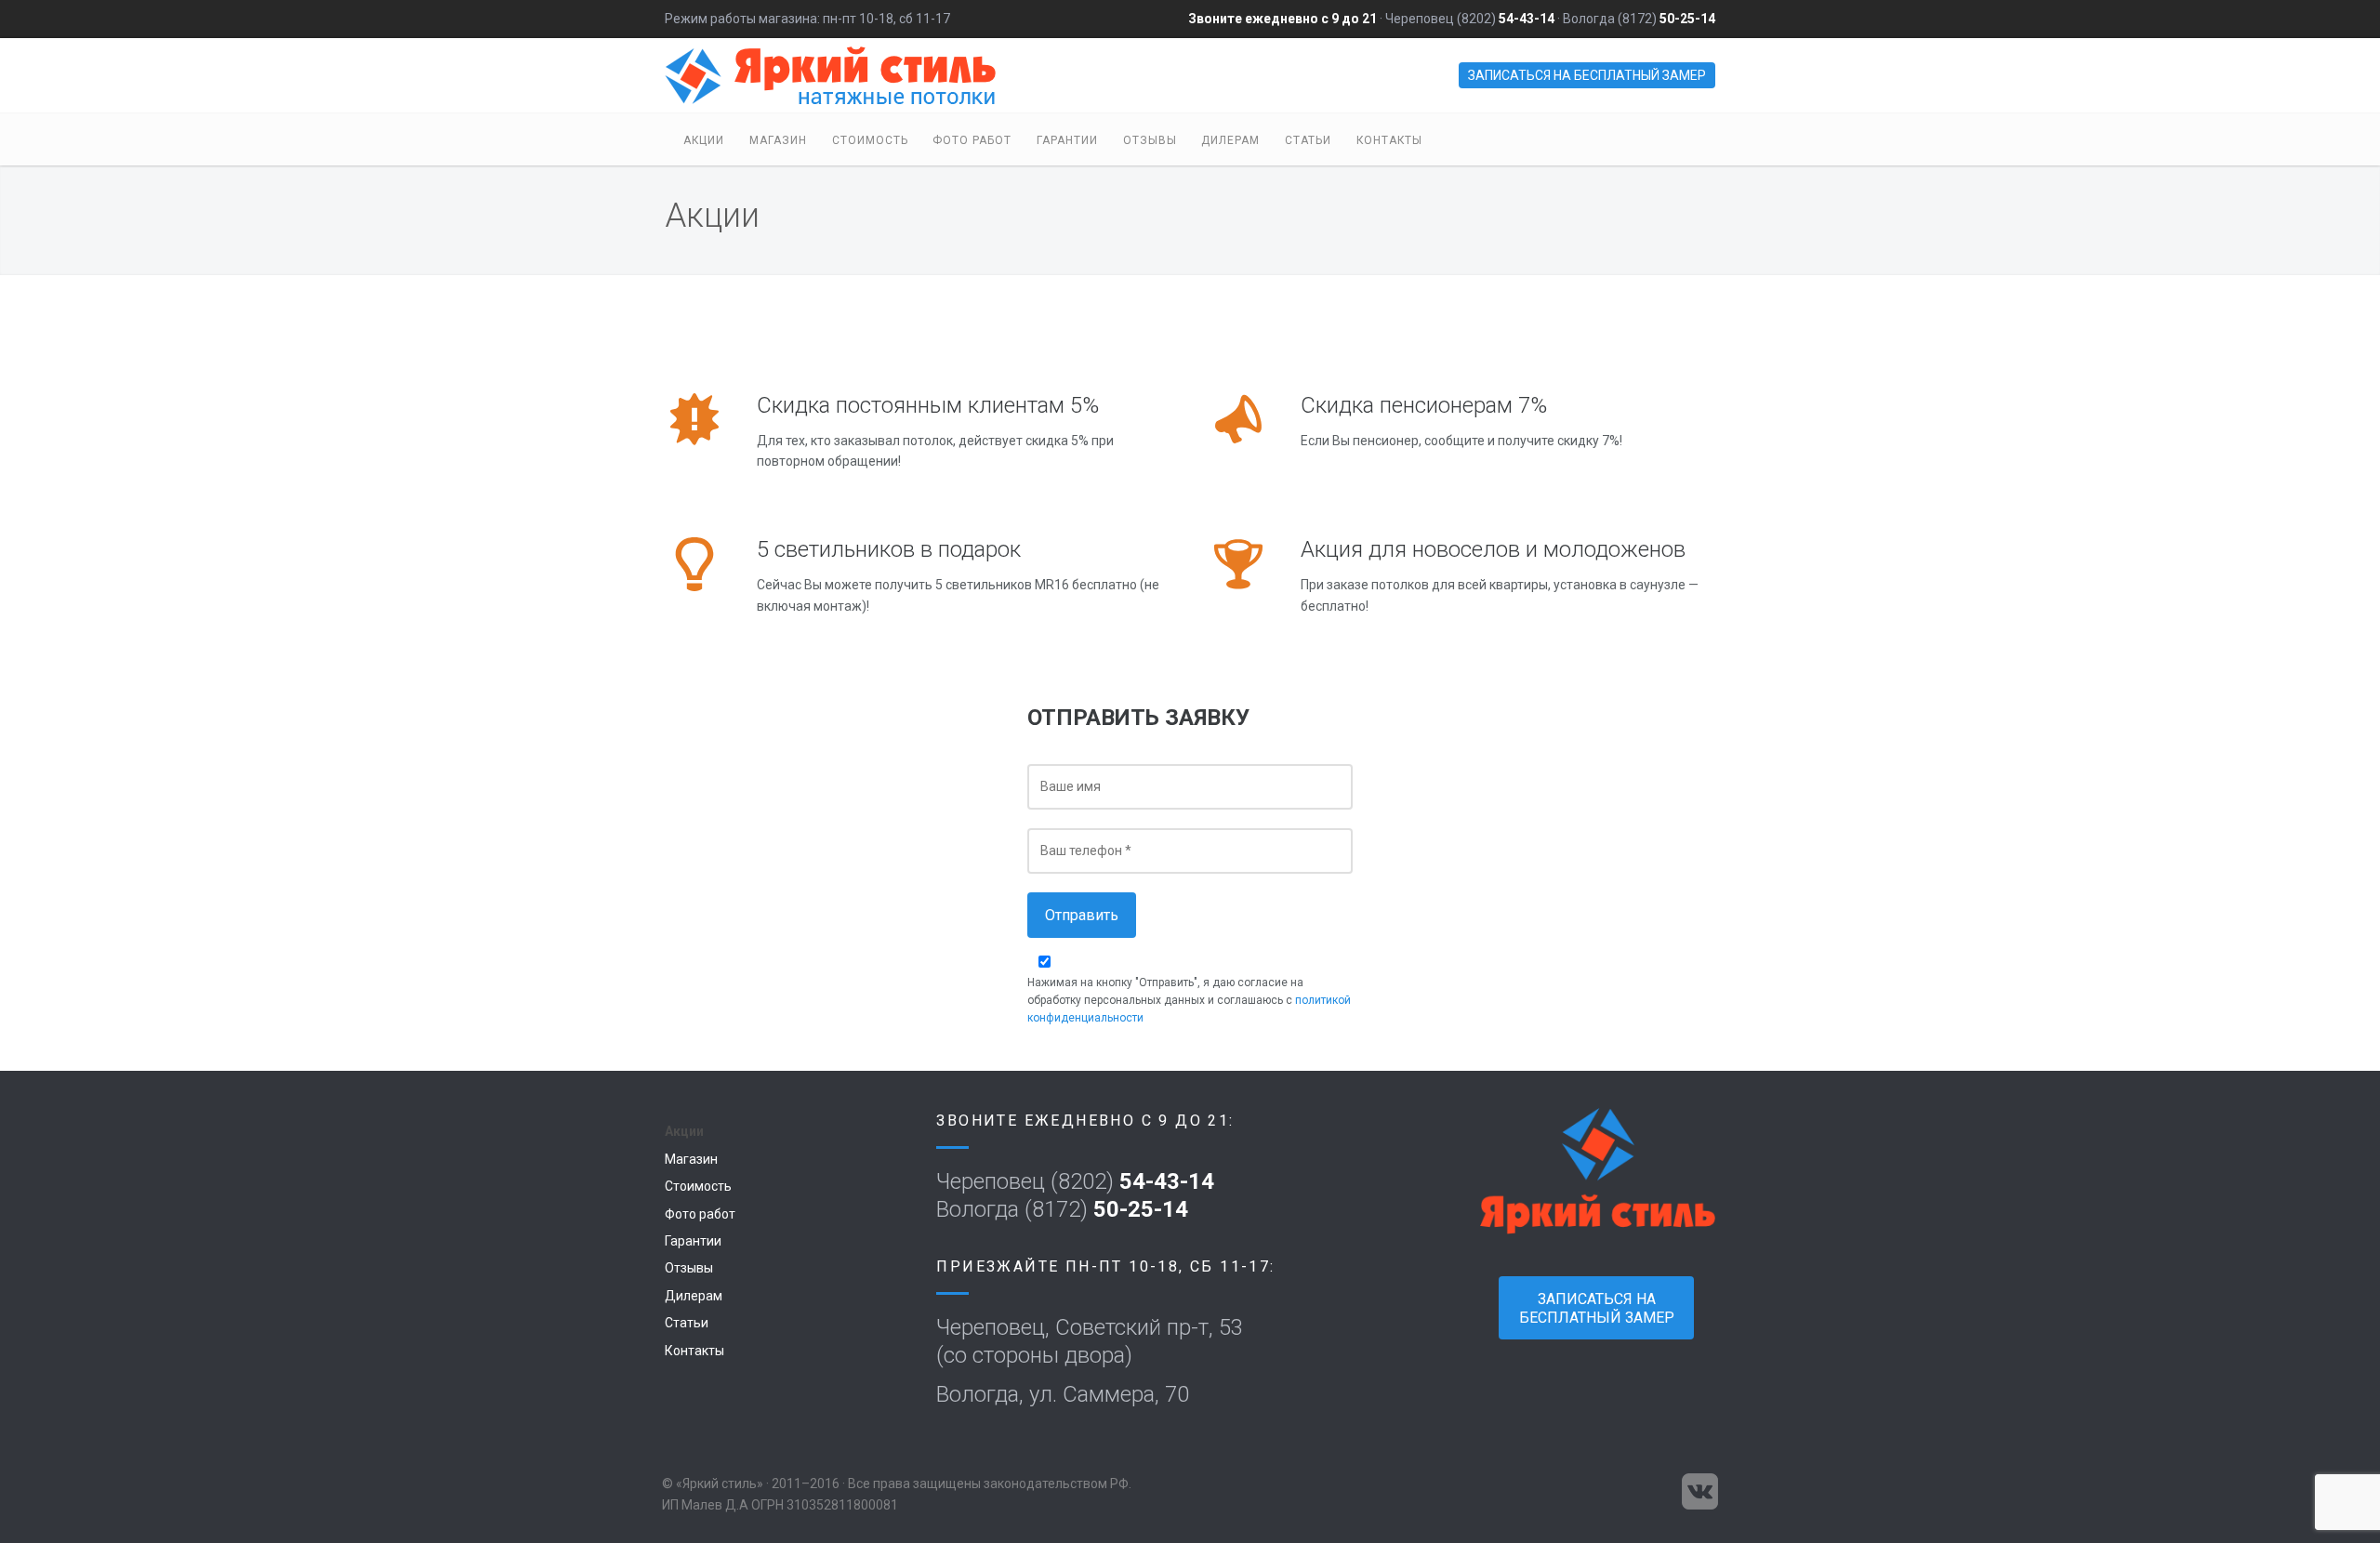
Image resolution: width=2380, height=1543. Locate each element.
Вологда (1589, 19)
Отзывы (1150, 140)
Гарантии (1067, 140)
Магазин (778, 140)
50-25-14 (1687, 19)
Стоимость (870, 140)
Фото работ (972, 140)
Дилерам (1230, 140)
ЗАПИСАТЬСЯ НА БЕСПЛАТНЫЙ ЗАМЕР (1587, 75)
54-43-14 (1527, 19)
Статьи (1308, 140)
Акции (704, 140)
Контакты (1389, 140)
